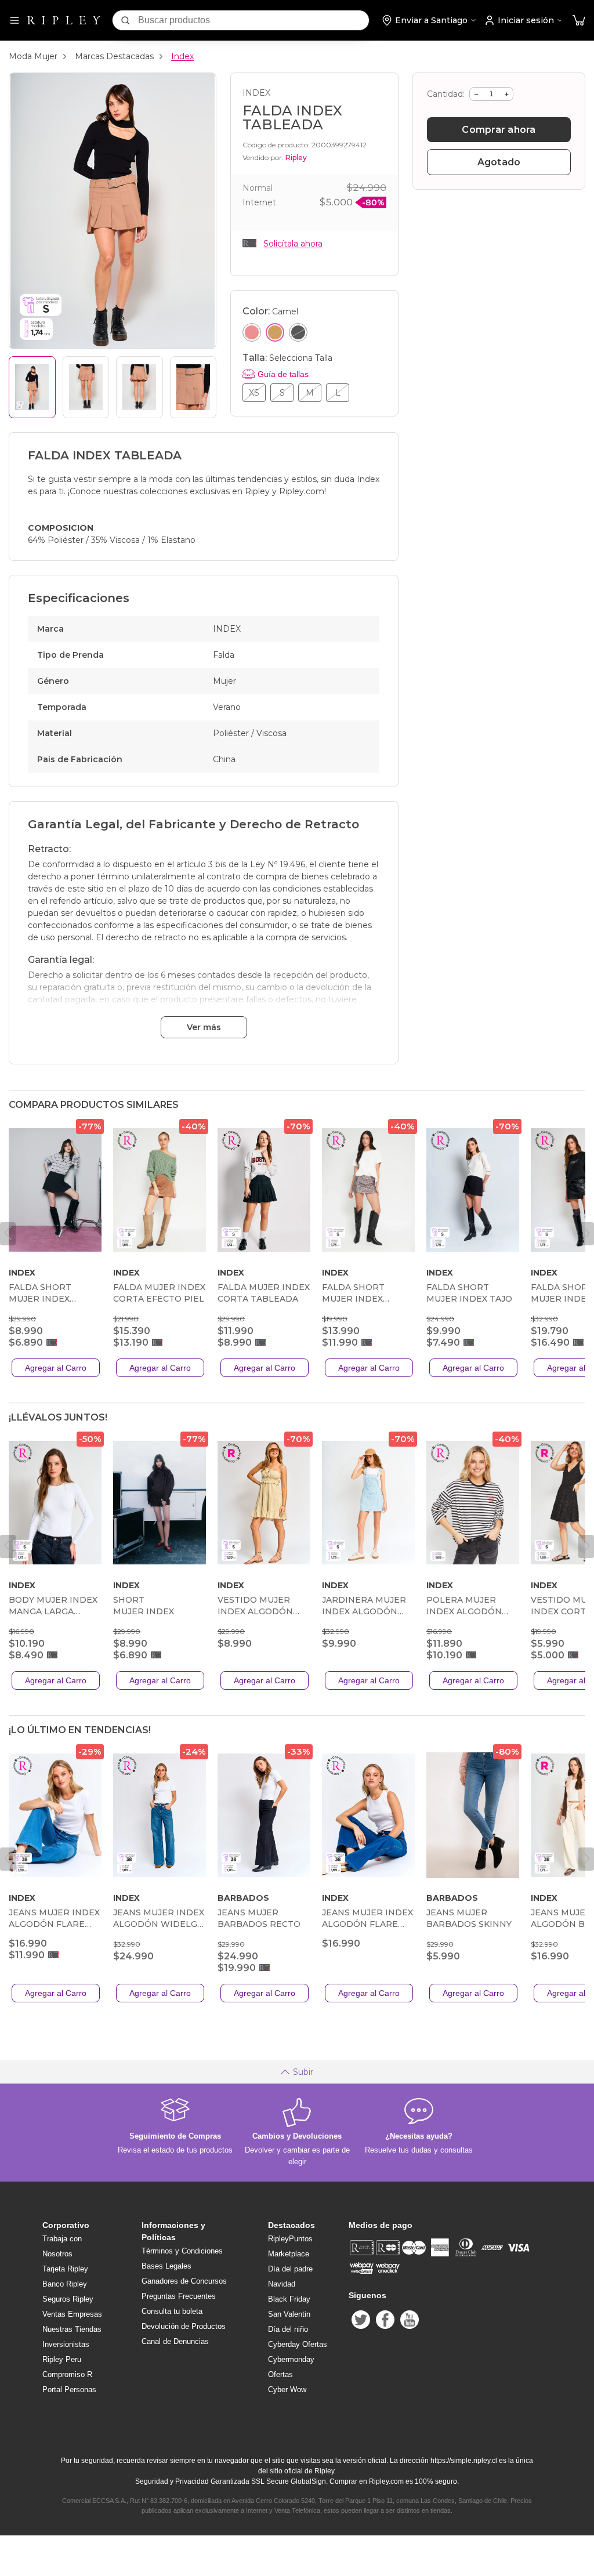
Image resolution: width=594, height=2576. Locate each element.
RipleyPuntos (290, 2239)
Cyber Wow (287, 2390)
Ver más (204, 1027)
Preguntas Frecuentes (179, 2296)
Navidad (282, 2284)
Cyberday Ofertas (298, 2344)
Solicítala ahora (293, 244)
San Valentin (289, 2314)
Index (182, 56)
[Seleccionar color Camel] (275, 332)
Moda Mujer (33, 56)
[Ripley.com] (64, 20)
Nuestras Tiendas (72, 2329)
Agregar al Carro (56, 1368)
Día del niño (288, 2329)
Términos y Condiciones (182, 2251)
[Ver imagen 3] (140, 387)
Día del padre (290, 2269)
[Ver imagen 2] (86, 387)
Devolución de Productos (184, 2326)
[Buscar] (125, 20)
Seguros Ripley (68, 2299)
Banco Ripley (65, 2284)
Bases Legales (166, 2266)
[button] (579, 21)
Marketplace (289, 2254)
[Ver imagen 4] (193, 387)
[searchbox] (253, 20)
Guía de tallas (283, 374)
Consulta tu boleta (172, 2311)
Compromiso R (67, 2374)
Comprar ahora (499, 130)
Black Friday (289, 2299)
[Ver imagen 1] (32, 387)
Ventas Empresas (72, 2314)
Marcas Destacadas (114, 56)
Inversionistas (66, 2344)
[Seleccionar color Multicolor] (252, 332)
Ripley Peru (62, 2359)
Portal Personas (69, 2390)
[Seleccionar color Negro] (298, 332)
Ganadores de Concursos (184, 2281)
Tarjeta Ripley (65, 2269)
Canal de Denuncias (175, 2341)
